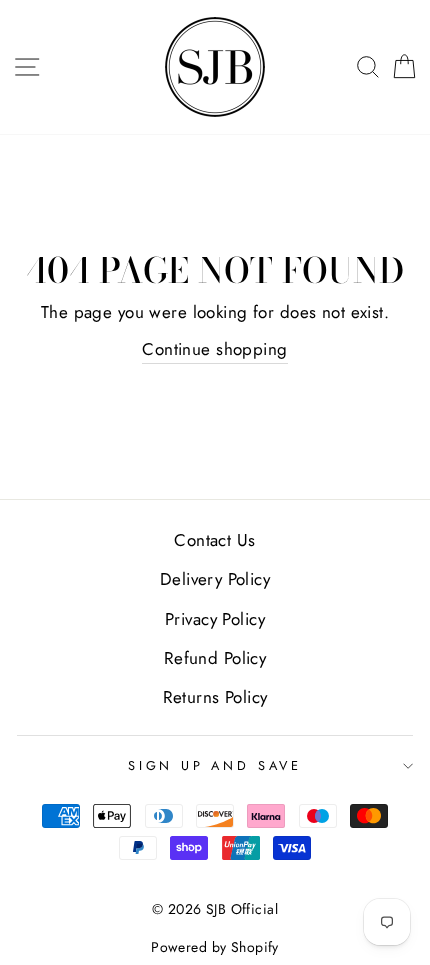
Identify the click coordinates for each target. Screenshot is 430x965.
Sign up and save (215, 765)
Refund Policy (215, 658)
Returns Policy (215, 697)
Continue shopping (214, 349)
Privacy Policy (215, 619)
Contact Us (214, 540)
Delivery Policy (215, 579)
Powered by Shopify (215, 947)
